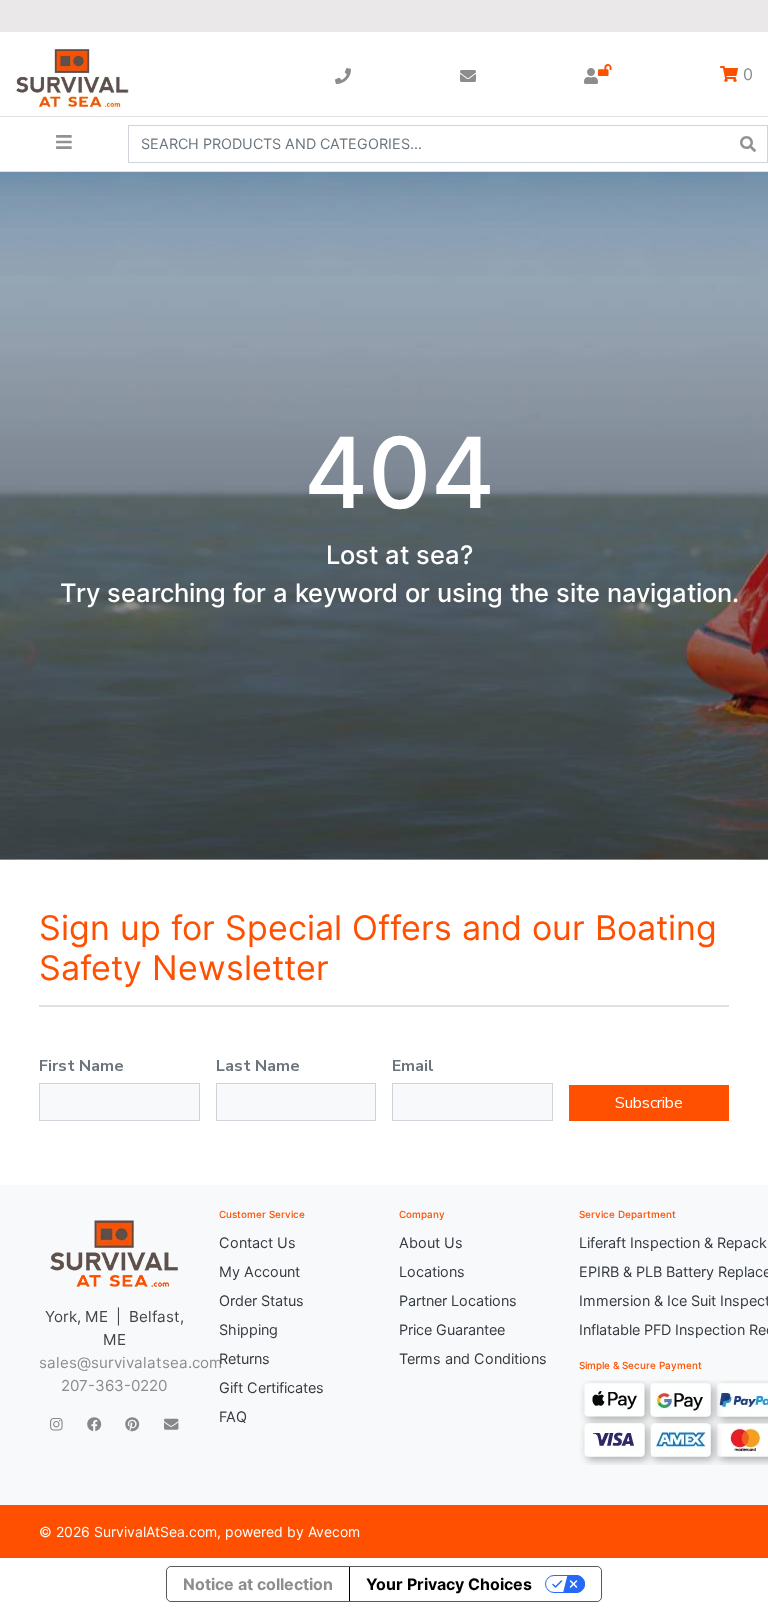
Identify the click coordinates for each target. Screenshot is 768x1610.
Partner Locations (458, 1300)
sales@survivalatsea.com (130, 1362)
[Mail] (171, 1423)
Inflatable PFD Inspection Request (654, 1329)
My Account (259, 1271)
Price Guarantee (452, 1329)
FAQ (233, 1416)
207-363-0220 (114, 1385)
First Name (81, 1066)
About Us (431, 1242)
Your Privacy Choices (449, 1584)
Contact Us (257, 1242)
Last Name (258, 1066)
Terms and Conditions (473, 1358)
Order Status (261, 1300)
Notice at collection (258, 1584)
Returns (244, 1358)
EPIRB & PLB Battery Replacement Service (654, 1271)
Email (413, 1066)
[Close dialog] (658, 45)
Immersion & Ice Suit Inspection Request (654, 1300)
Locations (432, 1271)
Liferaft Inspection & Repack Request (654, 1242)
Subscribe (649, 1103)
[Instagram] (56, 1423)
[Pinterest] (132, 1423)
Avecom (334, 1531)
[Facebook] (94, 1423)
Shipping (248, 1329)
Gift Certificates (271, 1387)
